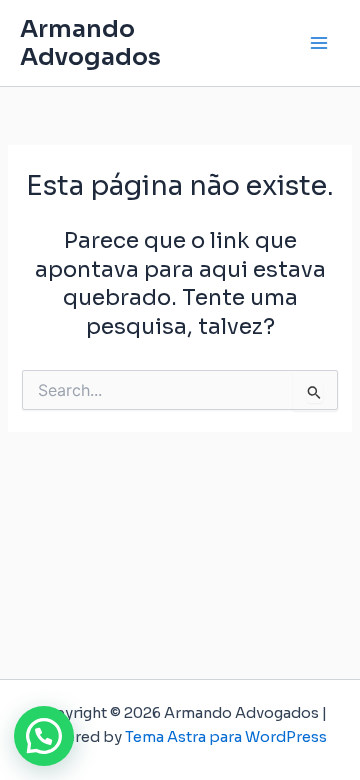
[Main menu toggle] (319, 43)
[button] (44, 736)
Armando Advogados (90, 43)
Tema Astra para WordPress (226, 737)
